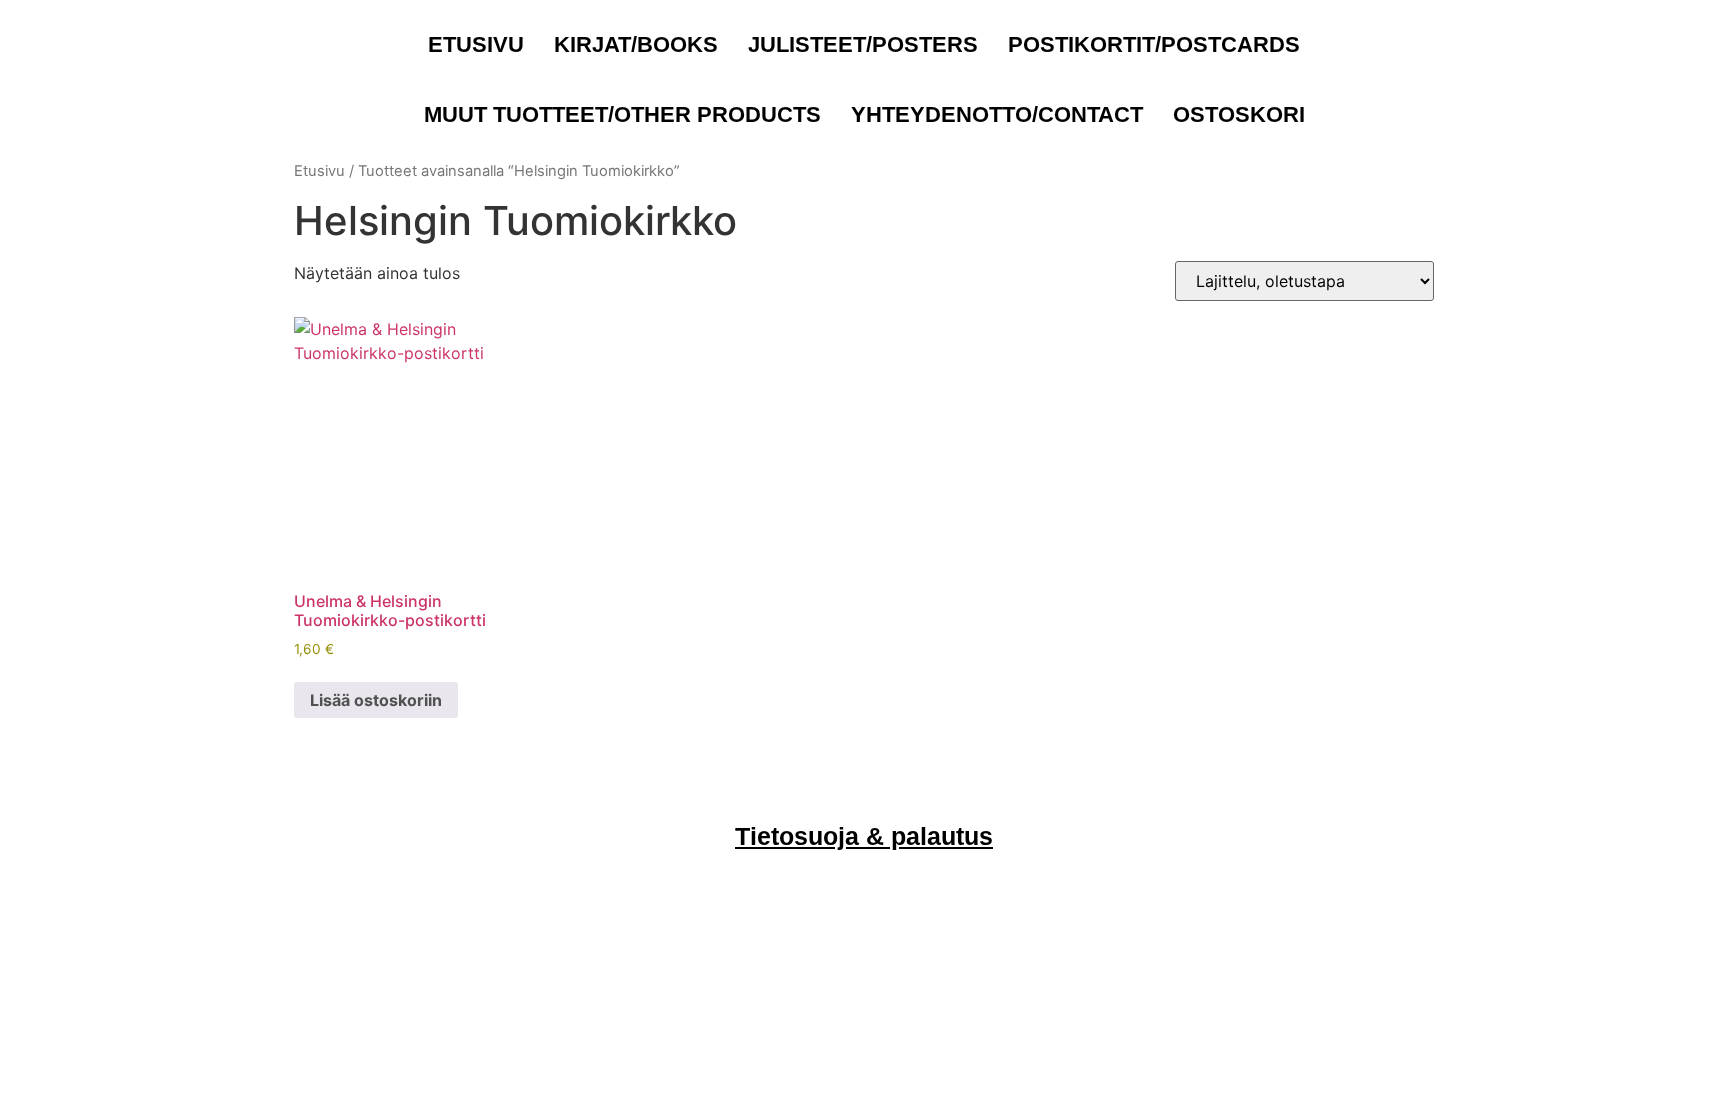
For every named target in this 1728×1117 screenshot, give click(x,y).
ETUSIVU (476, 44)
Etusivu (319, 171)
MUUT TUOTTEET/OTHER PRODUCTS (622, 114)
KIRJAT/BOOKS (636, 44)
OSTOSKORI (1239, 114)
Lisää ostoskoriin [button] (376, 700)
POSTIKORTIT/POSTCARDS (1154, 44)
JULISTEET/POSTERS (863, 44)
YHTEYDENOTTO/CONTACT (997, 114)
